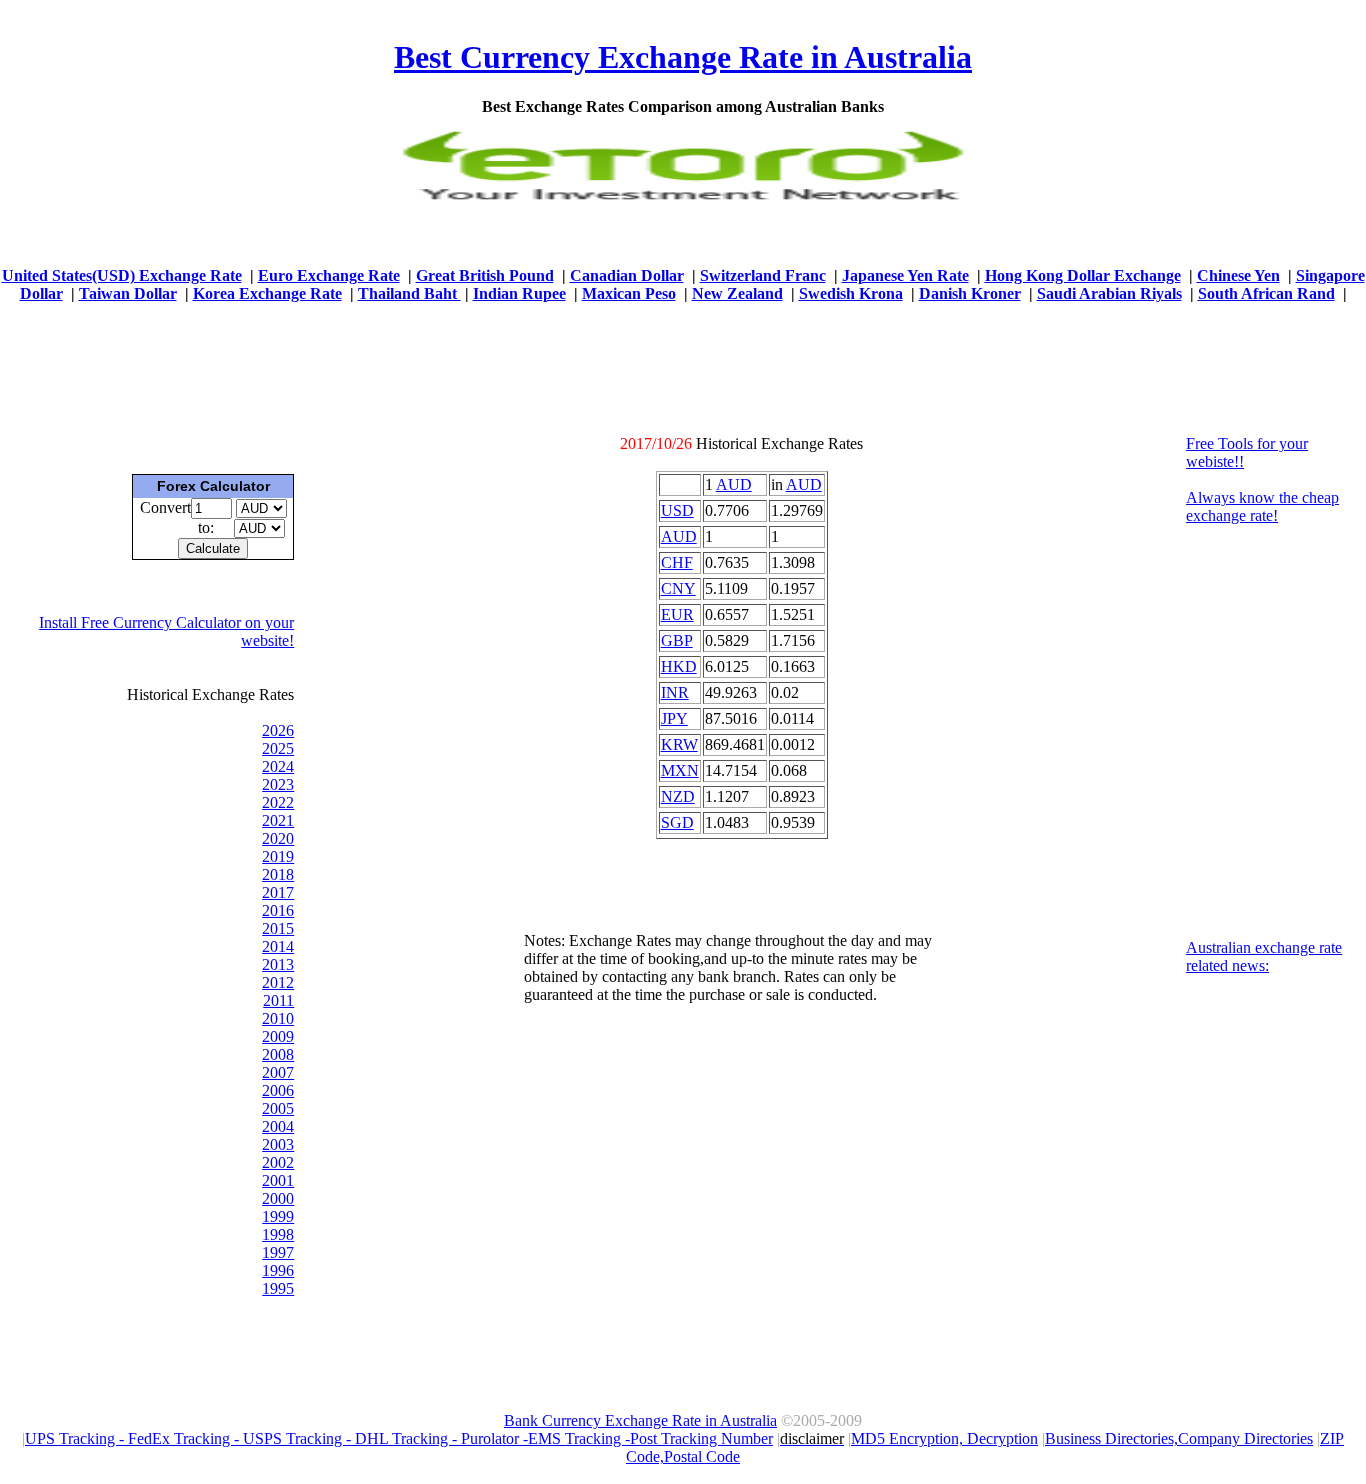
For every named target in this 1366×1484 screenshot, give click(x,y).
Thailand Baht (409, 293)
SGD (677, 822)
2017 (278, 892)
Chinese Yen (1238, 275)
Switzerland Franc (763, 275)
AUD (734, 484)
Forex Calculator (213, 486)
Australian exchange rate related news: (1264, 956)
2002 (278, 1162)
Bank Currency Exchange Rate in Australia (640, 1420)
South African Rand (1266, 293)
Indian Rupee (519, 293)
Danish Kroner (970, 293)
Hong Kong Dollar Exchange (1083, 275)
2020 (278, 838)
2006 (278, 1090)
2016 (278, 910)
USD (677, 510)
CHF (677, 562)
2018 (278, 874)
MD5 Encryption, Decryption (944, 1438)
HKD (679, 666)
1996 (278, 1270)
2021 (278, 820)
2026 (278, 730)
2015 (278, 928)
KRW (679, 744)
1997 (278, 1252)
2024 (278, 766)
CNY (678, 588)
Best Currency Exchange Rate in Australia (683, 57)
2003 (278, 1144)
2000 (278, 1198)
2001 (278, 1180)
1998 (278, 1234)
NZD (678, 796)
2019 (278, 856)
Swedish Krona (851, 293)
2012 (278, 982)
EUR (677, 614)
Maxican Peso (629, 293)
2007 (278, 1072)
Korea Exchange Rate (267, 293)
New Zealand (737, 293)
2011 (278, 1000)
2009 (278, 1036)
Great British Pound (485, 275)
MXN (680, 770)
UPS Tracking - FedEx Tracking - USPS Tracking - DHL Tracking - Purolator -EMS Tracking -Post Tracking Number (399, 1438)
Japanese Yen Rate (905, 275)
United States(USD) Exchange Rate (122, 275)
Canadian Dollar (627, 275)
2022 (278, 802)
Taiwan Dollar (128, 293)
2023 (278, 784)
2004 (278, 1126)
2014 (278, 946)
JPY (674, 718)
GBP (677, 640)
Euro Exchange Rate (329, 275)
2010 (278, 1018)
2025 (278, 748)
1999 (278, 1216)
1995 (278, 1288)
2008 (278, 1054)
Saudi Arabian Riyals (1109, 293)
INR (675, 692)
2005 (278, 1108)
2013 (278, 964)
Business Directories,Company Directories (1179, 1438)
